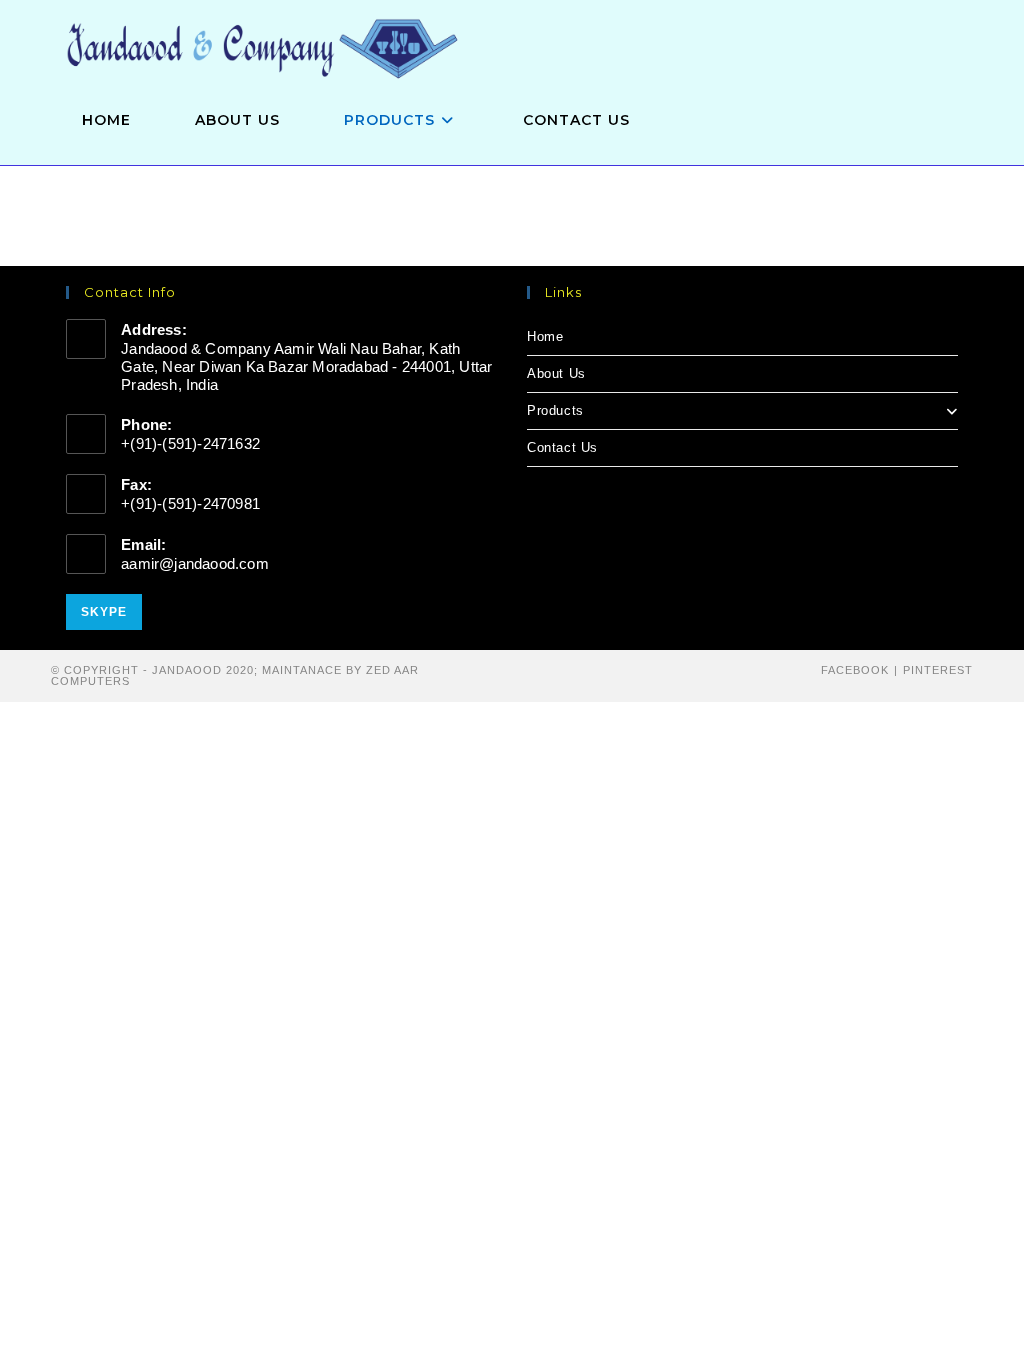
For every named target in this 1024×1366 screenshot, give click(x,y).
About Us (556, 373)
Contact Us (562, 447)
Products (555, 410)
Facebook (855, 670)
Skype (104, 612)
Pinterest (938, 670)
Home (545, 336)
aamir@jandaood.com (195, 563)
